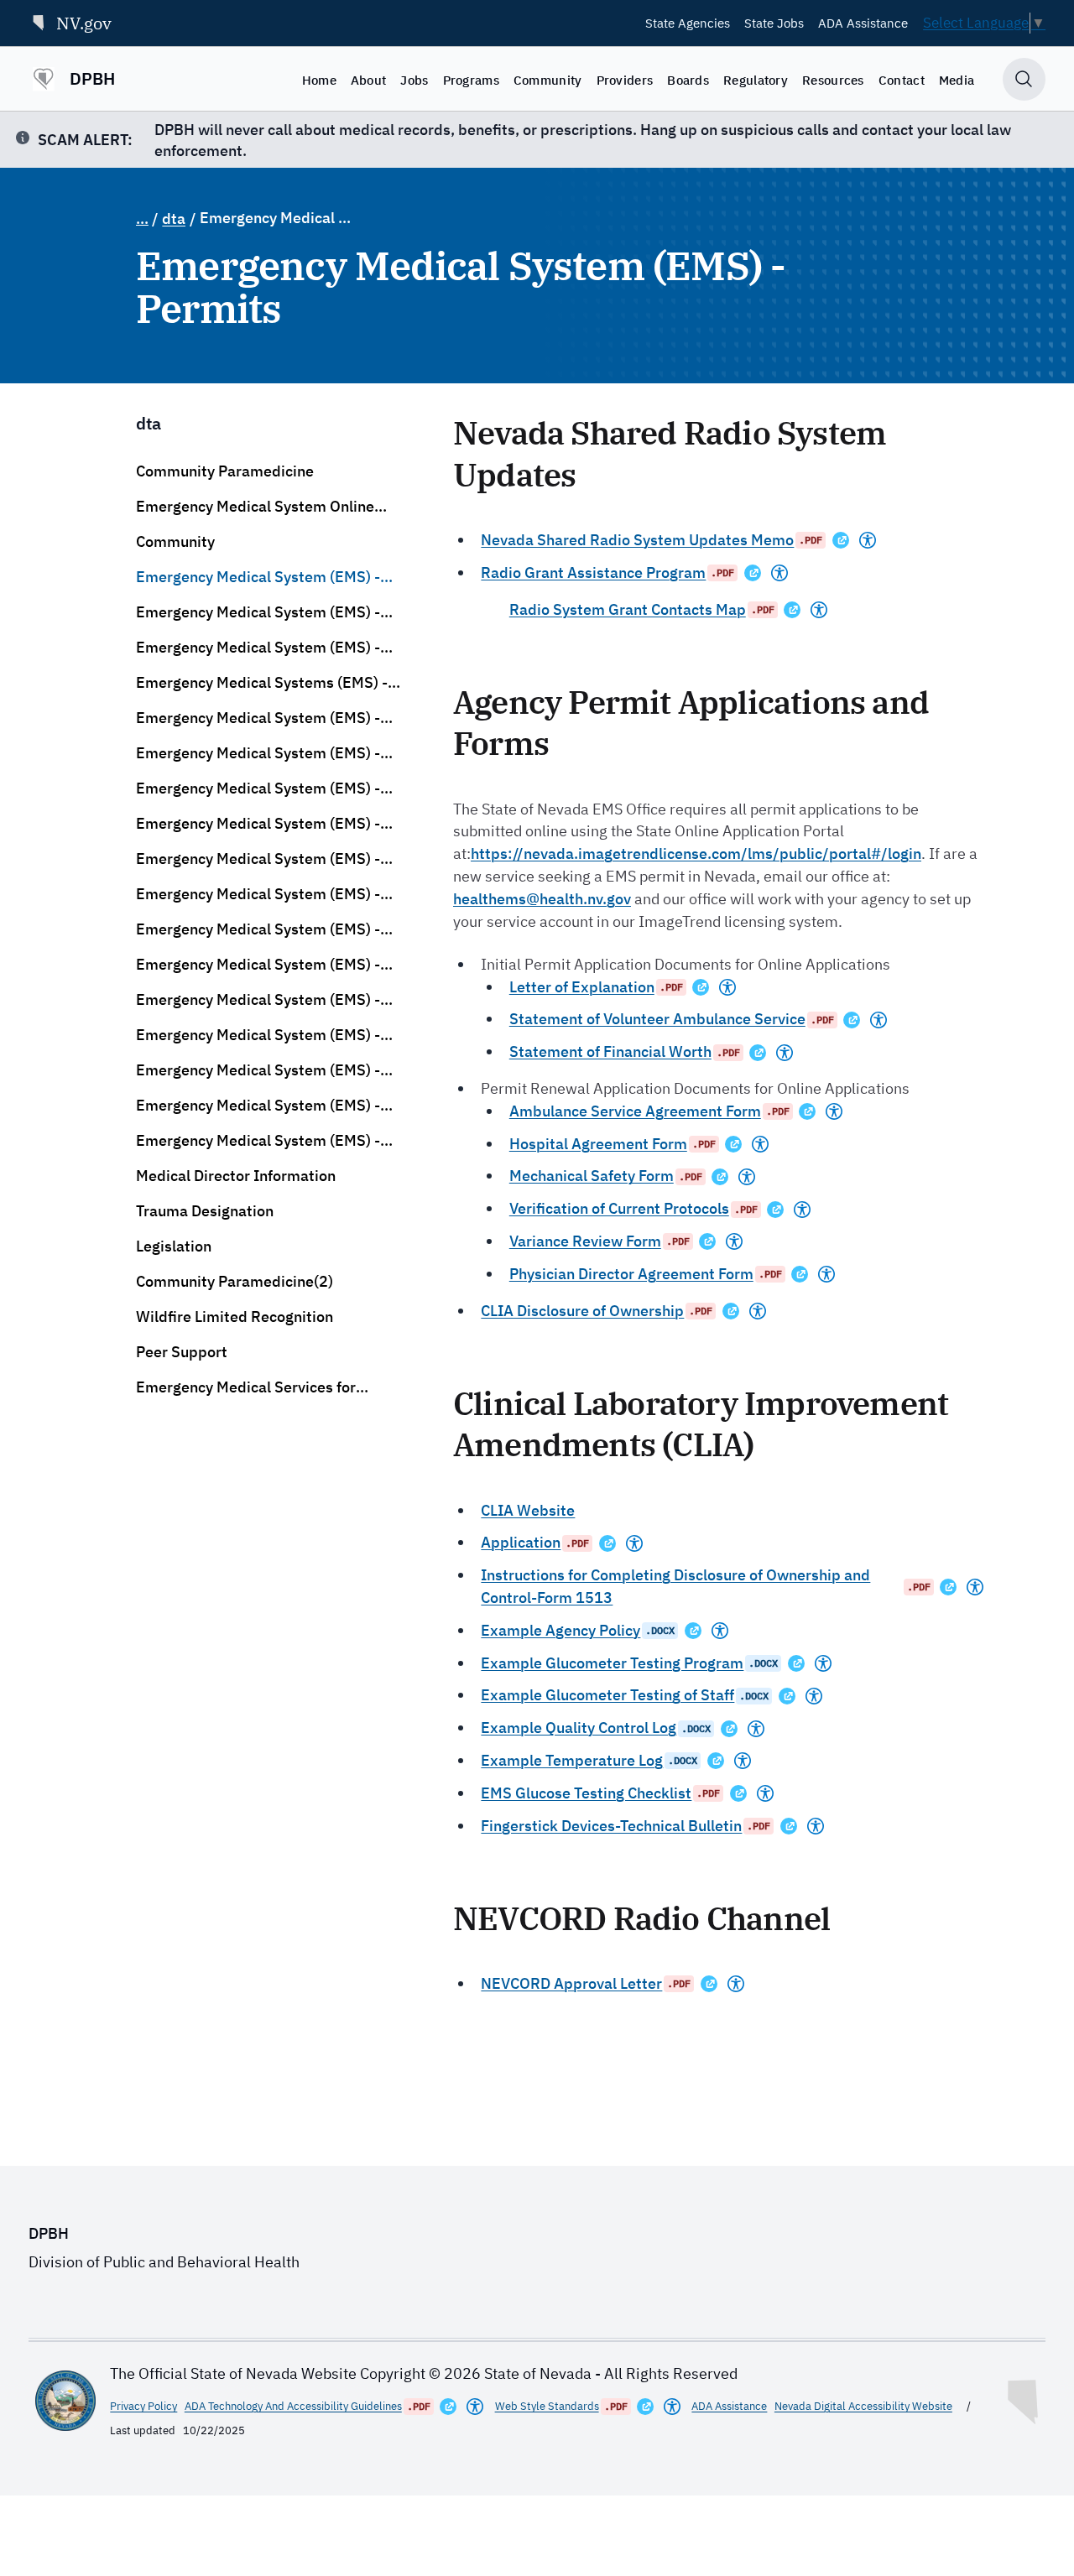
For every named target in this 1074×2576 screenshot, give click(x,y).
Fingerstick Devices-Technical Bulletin (611, 1826)
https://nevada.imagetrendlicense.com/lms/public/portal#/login (696, 853)
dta (174, 219)
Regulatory (756, 80)
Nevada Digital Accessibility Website (863, 2406)
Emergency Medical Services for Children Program (246, 1387)
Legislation (174, 1246)
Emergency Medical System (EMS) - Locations (258, 612)
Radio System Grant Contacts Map (628, 609)
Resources (833, 80)
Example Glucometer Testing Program (612, 1663)
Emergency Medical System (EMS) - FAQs (258, 718)
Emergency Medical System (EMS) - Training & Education (258, 859)
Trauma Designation (205, 1211)
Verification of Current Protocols (619, 1208)
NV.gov (84, 23)
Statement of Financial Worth (610, 1051)
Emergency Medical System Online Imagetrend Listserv (255, 507)
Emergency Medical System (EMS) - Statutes (258, 753)
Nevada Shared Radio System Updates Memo (637, 540)
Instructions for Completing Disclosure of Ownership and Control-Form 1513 (675, 1586)
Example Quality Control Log (579, 1728)
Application (521, 1542)
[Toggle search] (1024, 79)
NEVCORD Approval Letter (571, 1983)
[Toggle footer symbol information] (1024, 2398)
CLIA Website (528, 1510)
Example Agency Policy (560, 1630)
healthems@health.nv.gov (542, 899)
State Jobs (774, 23)
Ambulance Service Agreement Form (635, 1111)
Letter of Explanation (582, 987)
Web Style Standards (547, 2406)
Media (957, 80)
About (369, 80)
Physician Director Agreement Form (631, 1274)
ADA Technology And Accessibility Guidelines (293, 2406)
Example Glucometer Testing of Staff (607, 1695)
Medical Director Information (236, 1176)
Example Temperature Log (572, 1760)
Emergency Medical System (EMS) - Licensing (258, 824)
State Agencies (688, 23)
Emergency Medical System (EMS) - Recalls (258, 1000)
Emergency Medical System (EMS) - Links (258, 1141)
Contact (902, 80)
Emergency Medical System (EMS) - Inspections (258, 1070)
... (142, 219)
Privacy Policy (143, 2406)
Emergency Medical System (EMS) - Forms (258, 788)
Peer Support (182, 1352)
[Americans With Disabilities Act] (868, 540)
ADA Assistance (863, 23)
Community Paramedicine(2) (235, 1281)
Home (319, 80)
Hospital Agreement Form (598, 1144)
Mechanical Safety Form (592, 1176)
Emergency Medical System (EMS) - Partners (258, 1035)
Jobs (414, 80)
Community (548, 80)
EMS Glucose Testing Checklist (586, 1793)
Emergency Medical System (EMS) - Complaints (258, 929)
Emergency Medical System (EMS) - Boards (258, 648)
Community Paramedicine (225, 471)
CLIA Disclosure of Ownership (582, 1311)
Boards (688, 80)
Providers (625, 80)
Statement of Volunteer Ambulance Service (657, 1019)
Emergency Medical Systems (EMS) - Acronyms (262, 683)
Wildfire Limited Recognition (235, 1317)
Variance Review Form (585, 1241)
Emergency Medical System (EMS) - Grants (258, 894)
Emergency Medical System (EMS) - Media (258, 1106)
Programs (471, 80)
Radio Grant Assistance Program (593, 572)
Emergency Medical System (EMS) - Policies (258, 965)
